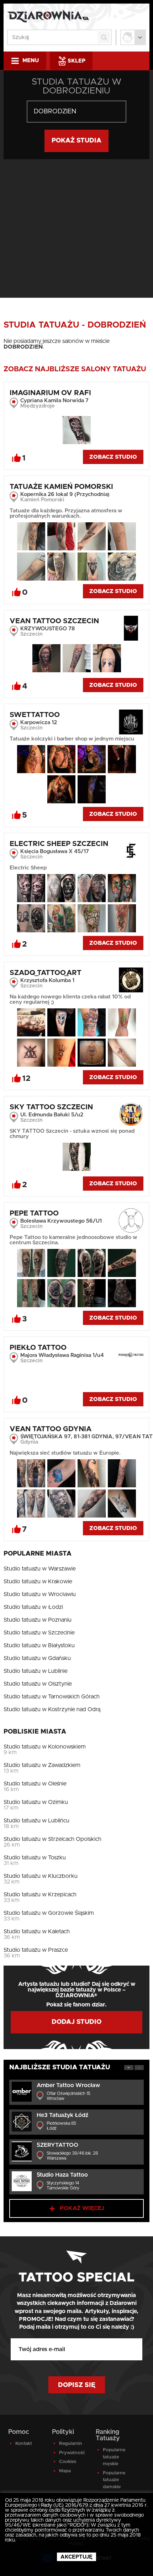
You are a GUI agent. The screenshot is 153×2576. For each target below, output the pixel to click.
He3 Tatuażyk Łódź (62, 2115)
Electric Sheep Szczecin (59, 844)
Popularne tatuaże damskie (114, 2480)
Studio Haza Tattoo (62, 2175)
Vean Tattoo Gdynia (51, 1429)
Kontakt (24, 2444)
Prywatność (72, 2453)
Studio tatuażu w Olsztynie (38, 1684)
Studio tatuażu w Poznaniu (38, 1620)
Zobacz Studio (113, 457)
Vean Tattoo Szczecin (54, 621)
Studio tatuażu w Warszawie (40, 1569)
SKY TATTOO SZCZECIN (51, 1107)
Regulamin (71, 2444)
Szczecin (31, 634)
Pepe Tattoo (34, 1213)
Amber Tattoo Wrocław (68, 2085)
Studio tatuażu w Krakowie (38, 1581)
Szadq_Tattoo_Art (46, 973)
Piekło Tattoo (38, 1348)
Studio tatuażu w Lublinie (36, 1671)
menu (31, 61)
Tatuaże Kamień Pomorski (61, 487)
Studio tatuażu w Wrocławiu (40, 1594)
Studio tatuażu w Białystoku (39, 1645)
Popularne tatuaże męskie (114, 2457)
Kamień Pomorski (42, 500)
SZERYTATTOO (57, 2145)
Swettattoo (35, 715)
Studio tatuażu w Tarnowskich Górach (52, 1697)
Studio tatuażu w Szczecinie (39, 1633)
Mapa (65, 2471)
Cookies (68, 2462)
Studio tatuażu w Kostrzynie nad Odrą (52, 1709)
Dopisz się (77, 2385)
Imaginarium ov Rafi (50, 393)
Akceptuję (76, 2557)
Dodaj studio (76, 2022)
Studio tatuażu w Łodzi (33, 1607)
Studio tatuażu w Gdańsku (37, 1658)
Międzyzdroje (38, 406)
